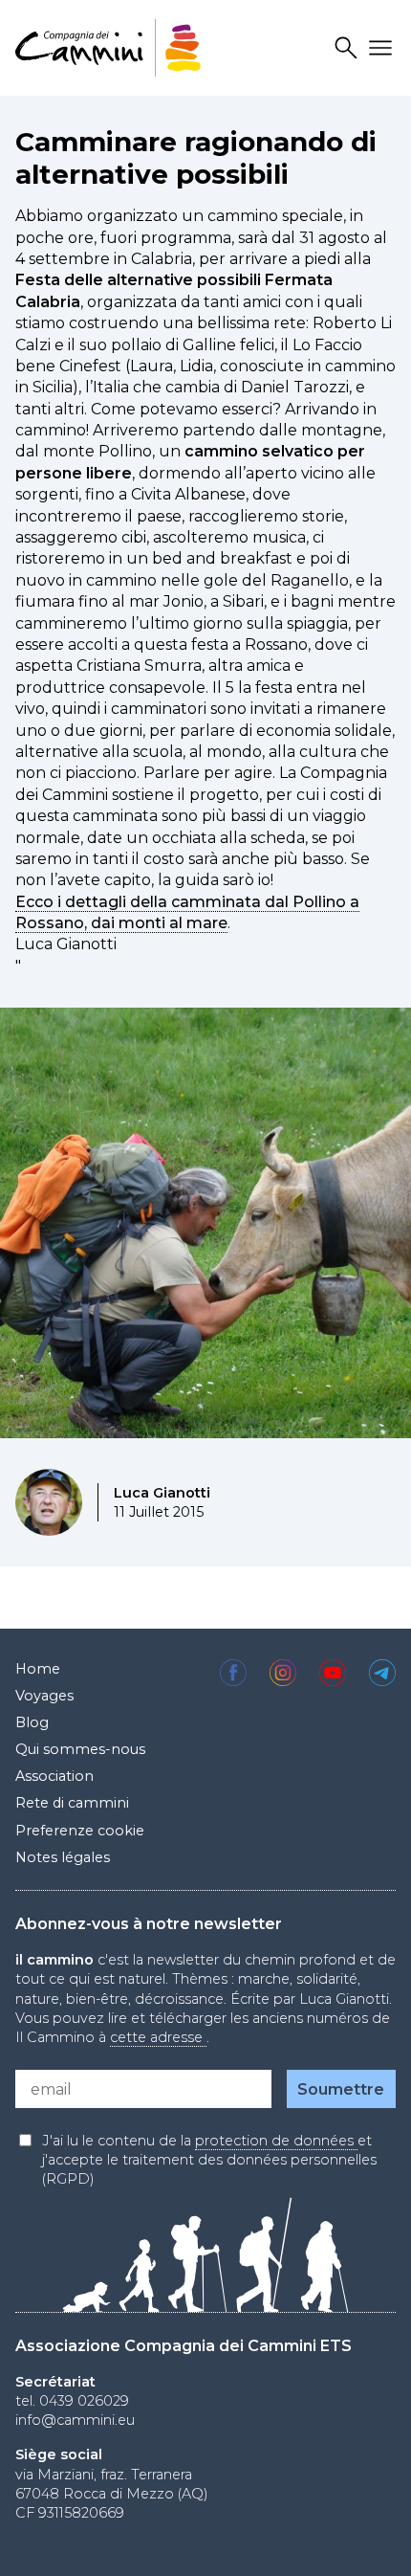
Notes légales (63, 1857)
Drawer (383, 48)
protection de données (276, 2141)
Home (38, 1669)
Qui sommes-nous (80, 1749)
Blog (32, 1722)
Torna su (364, 2542)
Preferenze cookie (80, 1831)
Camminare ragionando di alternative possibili (196, 158)
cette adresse (158, 2037)
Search (349, 48)
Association (54, 1776)
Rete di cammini (72, 1803)
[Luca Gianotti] (49, 1502)
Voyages (44, 1696)
